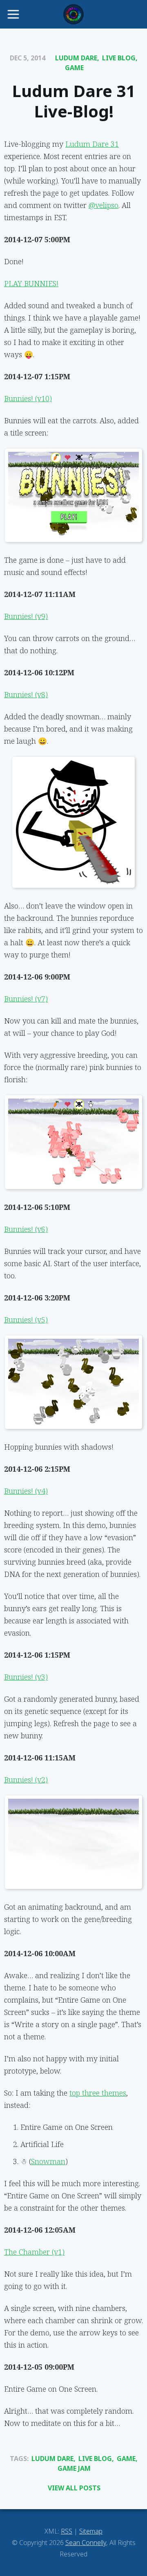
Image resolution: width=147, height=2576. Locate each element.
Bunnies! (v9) (26, 616)
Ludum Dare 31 (92, 144)
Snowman (48, 2161)
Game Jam (74, 2468)
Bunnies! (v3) (26, 1677)
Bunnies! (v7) (26, 999)
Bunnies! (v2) (26, 1780)
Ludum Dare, (77, 58)
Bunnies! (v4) (26, 1491)
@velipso (104, 205)
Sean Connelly (86, 2543)
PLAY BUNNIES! (31, 283)
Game (74, 68)
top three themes (98, 2093)
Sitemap (91, 2531)
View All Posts (74, 2488)
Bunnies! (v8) (26, 694)
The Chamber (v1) (34, 2252)
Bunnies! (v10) (28, 398)
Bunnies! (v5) (26, 1320)
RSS (67, 2531)
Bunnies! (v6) (26, 1229)
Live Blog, (120, 58)
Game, (127, 2459)
